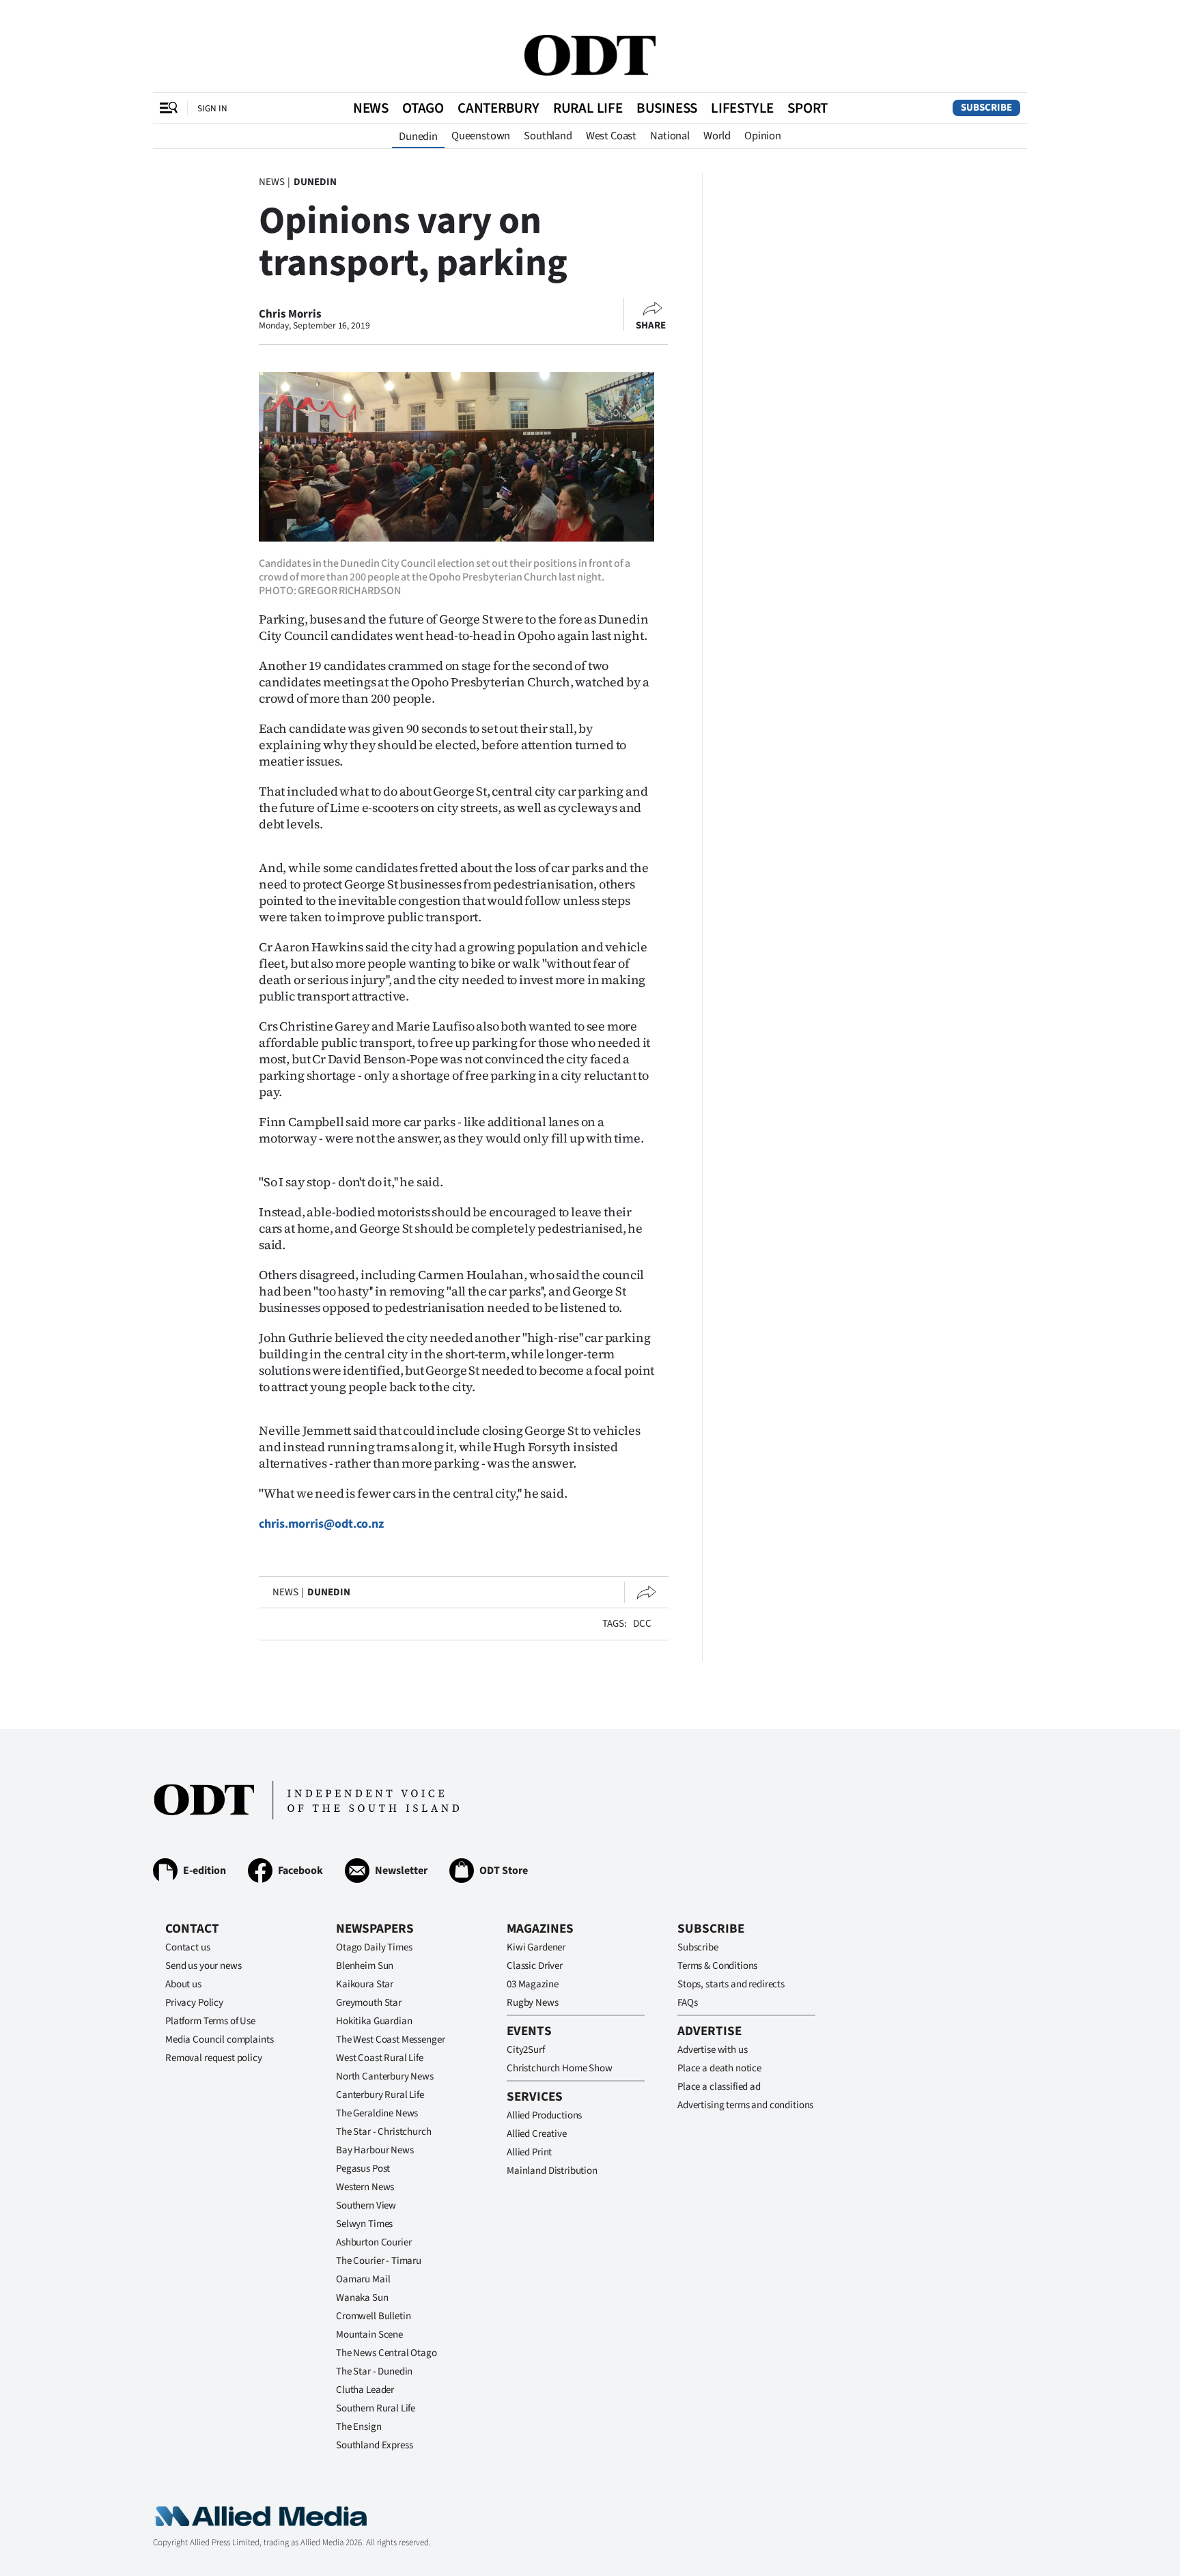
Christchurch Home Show (560, 2068)
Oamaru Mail (363, 2279)
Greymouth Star (369, 2003)
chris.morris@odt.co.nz (321, 1524)
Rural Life (588, 108)
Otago (423, 108)
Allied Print (529, 2152)
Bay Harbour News (375, 2150)
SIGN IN (212, 108)
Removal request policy (214, 2058)
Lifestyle (742, 108)
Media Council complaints (219, 2040)
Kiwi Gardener (536, 1947)
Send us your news (203, 1966)
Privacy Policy (194, 2003)
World (717, 136)
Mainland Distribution (552, 2171)
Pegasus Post (363, 2169)
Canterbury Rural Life (380, 2095)
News (371, 108)
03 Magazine (532, 1984)
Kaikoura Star (365, 1984)
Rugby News (533, 2003)
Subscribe (986, 108)
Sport (807, 108)
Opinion (763, 136)
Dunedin (418, 137)
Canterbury (498, 108)
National (670, 136)
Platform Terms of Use (210, 2021)
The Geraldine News (377, 2113)
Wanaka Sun (362, 2298)
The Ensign (359, 2427)
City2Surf (526, 2050)
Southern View (366, 2206)
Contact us (188, 1947)
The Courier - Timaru (379, 2261)
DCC (642, 1624)
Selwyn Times (364, 2224)
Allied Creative (537, 2134)
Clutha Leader (365, 2390)
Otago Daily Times (374, 1947)
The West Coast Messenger (390, 2040)
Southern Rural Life (376, 2408)
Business (667, 108)
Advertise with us (712, 2050)
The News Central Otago (387, 2353)
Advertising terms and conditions (745, 2105)
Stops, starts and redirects (731, 1984)
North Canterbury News (385, 2076)
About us (183, 1984)
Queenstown (481, 136)
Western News (365, 2187)
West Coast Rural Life (380, 2058)
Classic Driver (535, 1966)
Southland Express (374, 2445)
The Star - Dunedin (374, 2371)
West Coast (611, 136)
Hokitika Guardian (374, 2021)
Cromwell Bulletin (373, 2316)
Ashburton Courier (374, 2242)
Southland (548, 136)
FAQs (687, 2003)
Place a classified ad (719, 2087)
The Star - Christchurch (384, 2132)
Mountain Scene (369, 2335)
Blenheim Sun (365, 1966)
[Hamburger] (169, 108)
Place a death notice (719, 2068)
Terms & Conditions (717, 1966)
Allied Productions (544, 2115)
